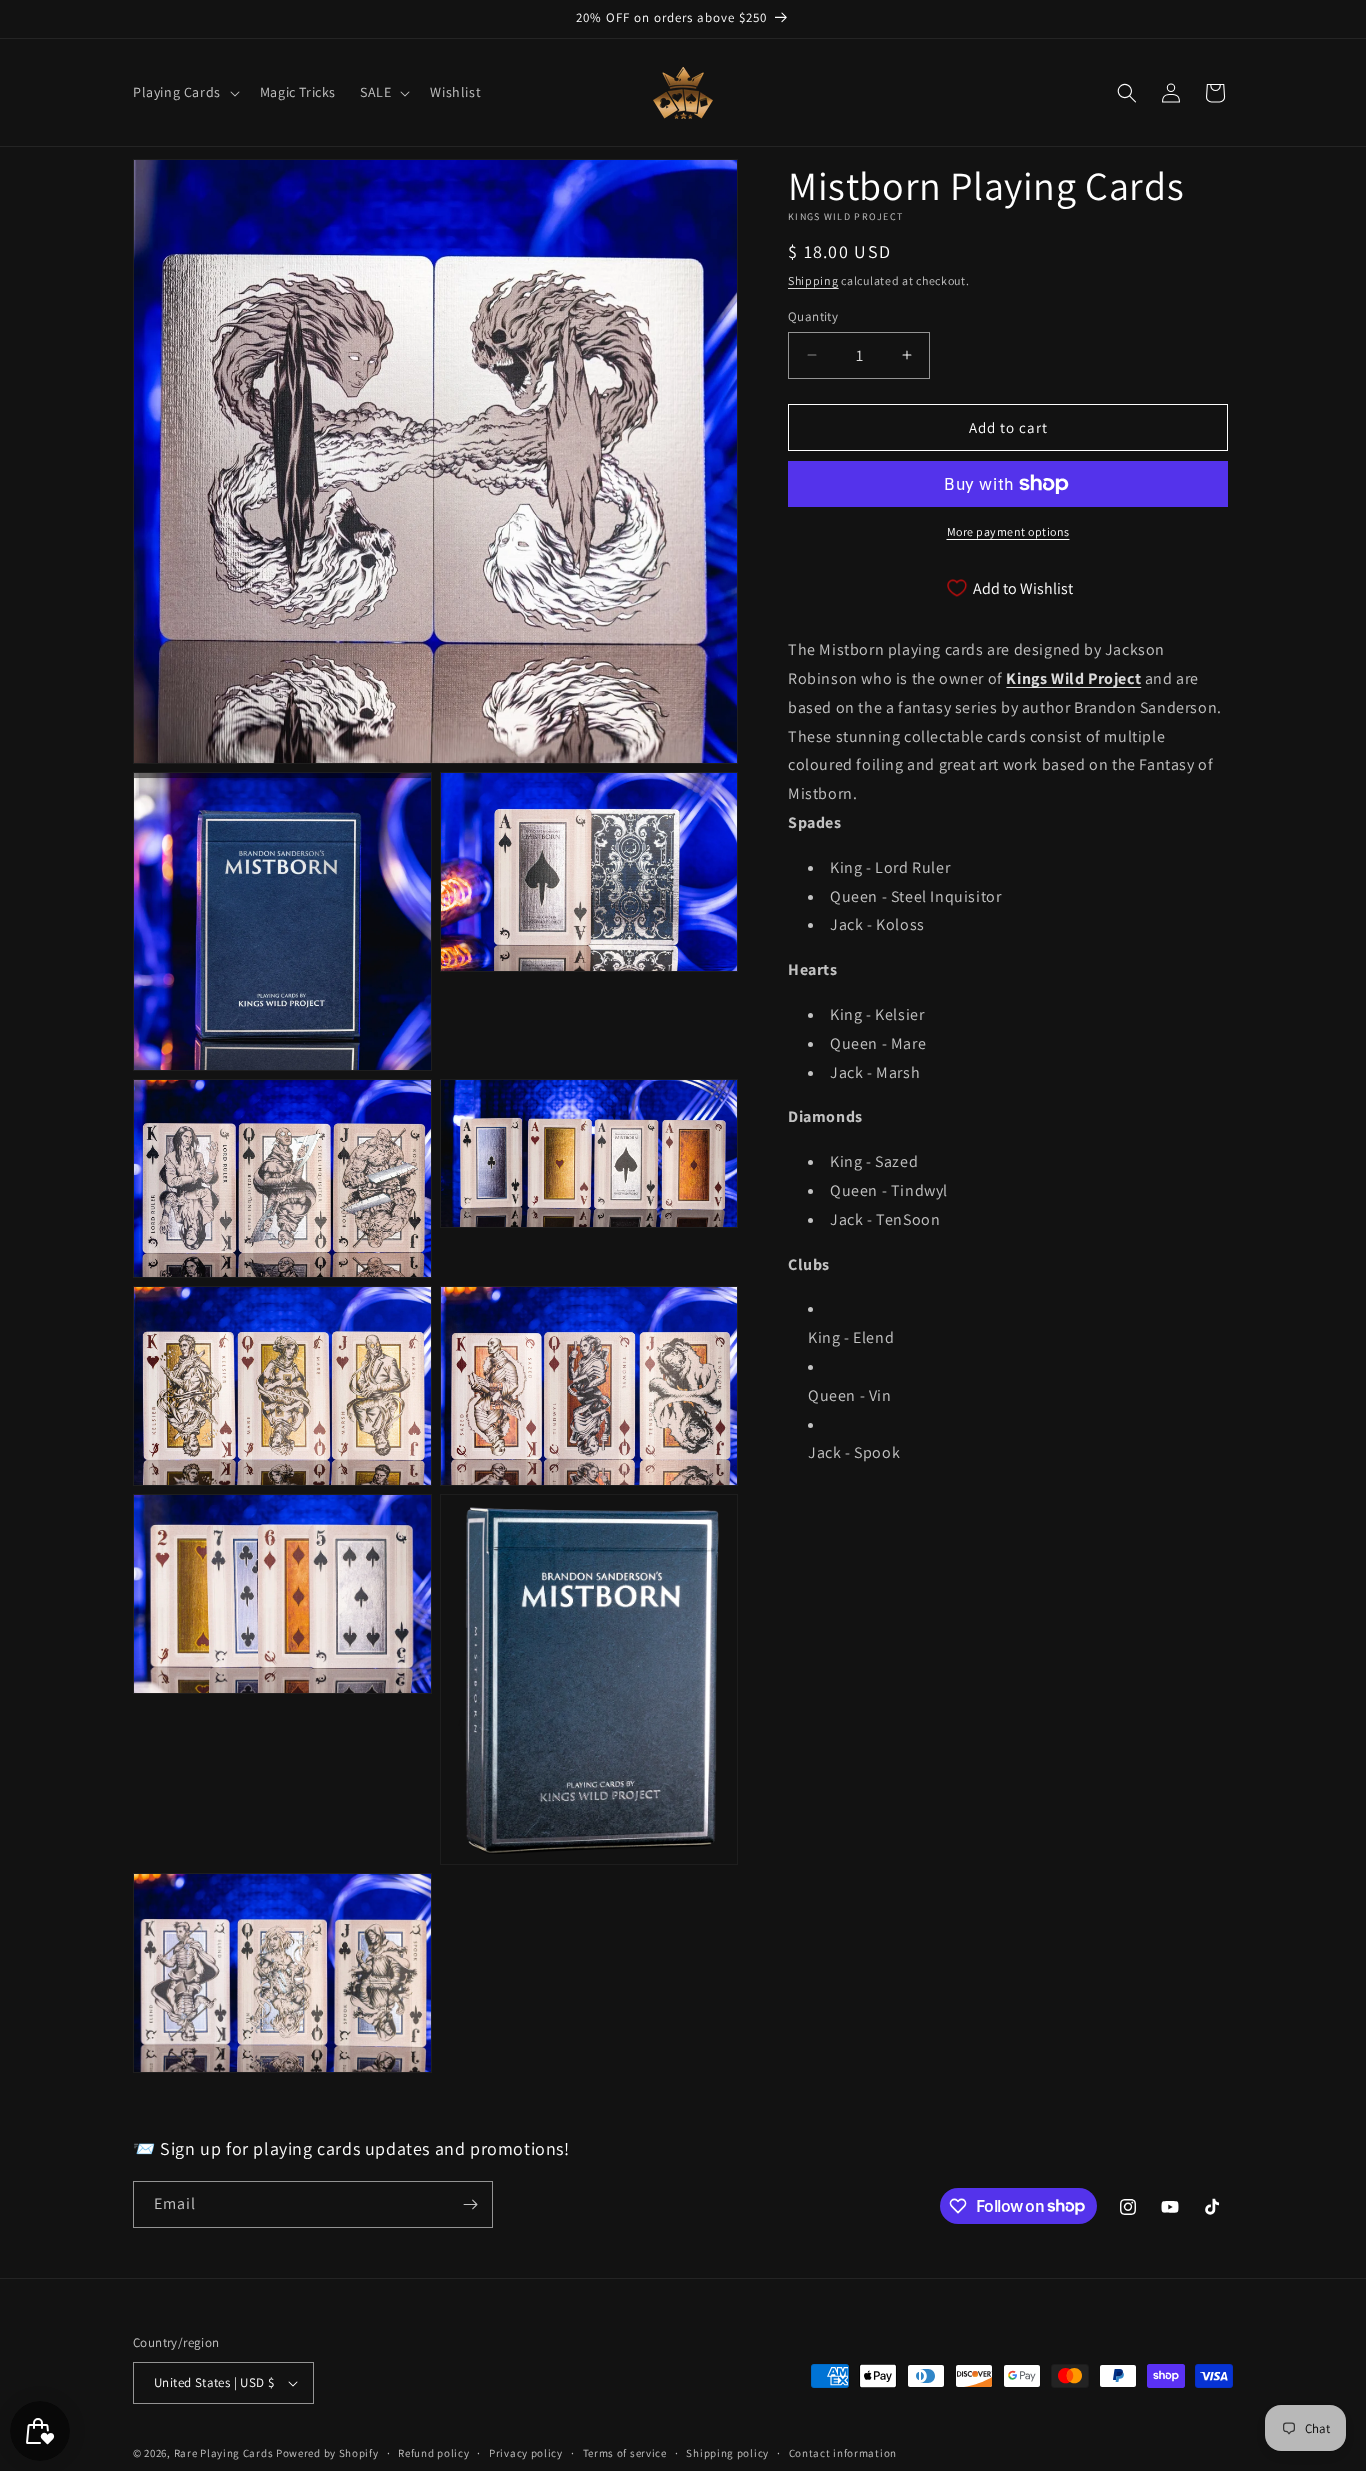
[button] (184, 92)
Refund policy (433, 2453)
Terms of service (625, 2453)
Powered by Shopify (327, 2453)
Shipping (813, 280)
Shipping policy (727, 2453)
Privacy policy (526, 2453)
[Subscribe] (470, 2204)
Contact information (843, 2453)
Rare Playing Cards (224, 2453)
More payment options (1008, 531)
